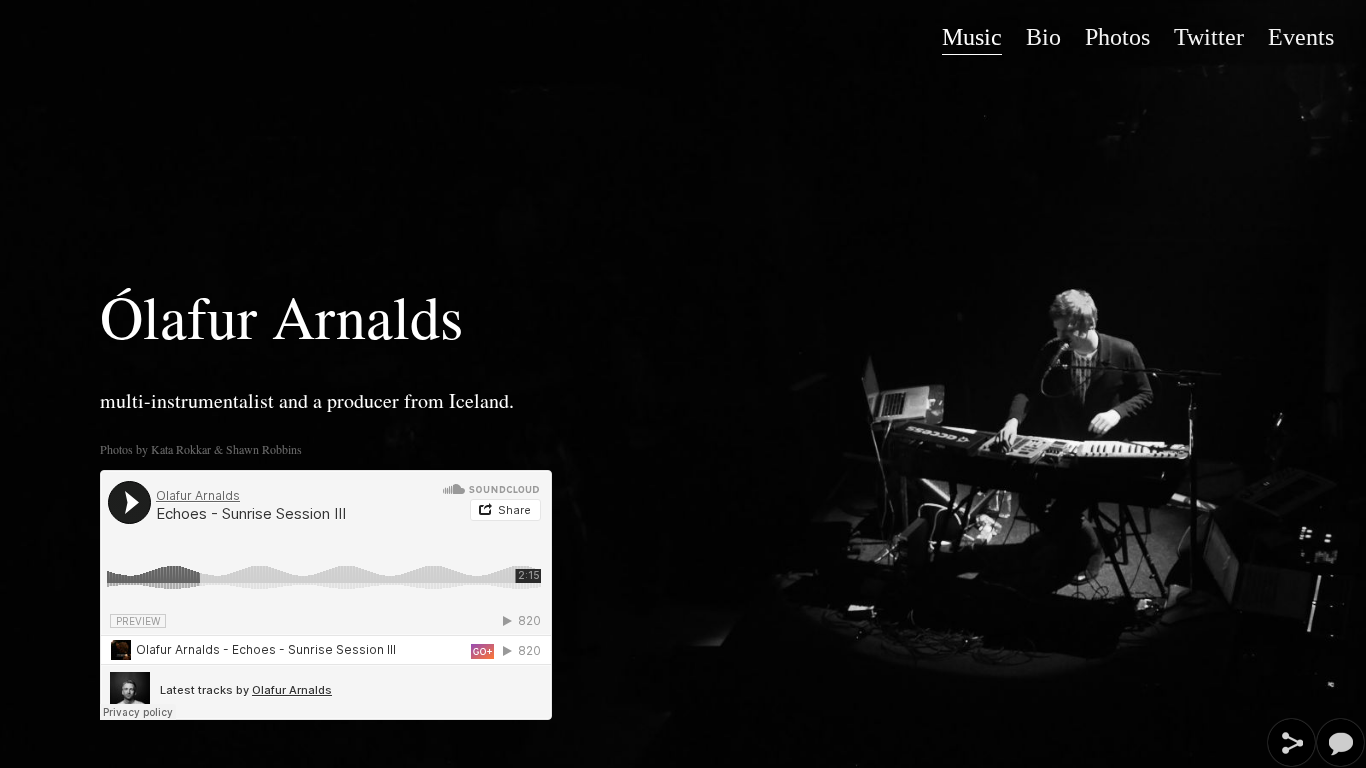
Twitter (1209, 37)
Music (972, 37)
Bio (1043, 37)
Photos (1117, 37)
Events (1301, 37)
